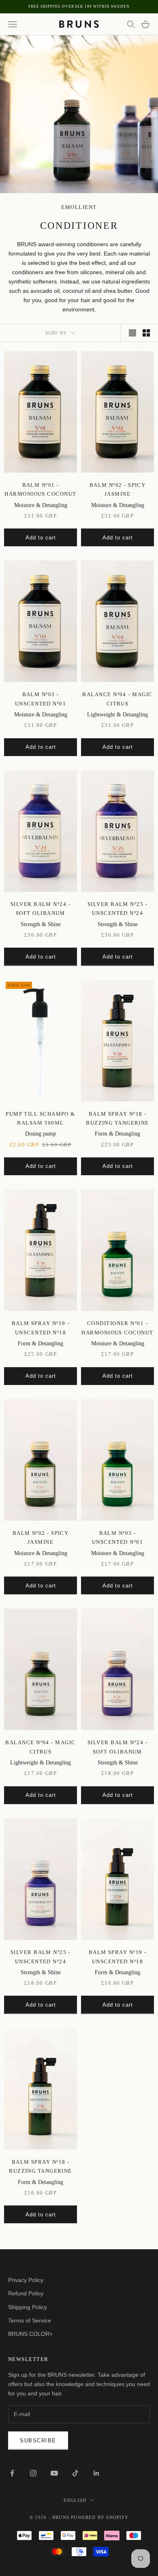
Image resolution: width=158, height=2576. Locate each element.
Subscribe (38, 2441)
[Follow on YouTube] (54, 2473)
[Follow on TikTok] (75, 2473)
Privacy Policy (26, 2280)
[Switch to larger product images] (132, 333)
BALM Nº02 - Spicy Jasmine (118, 489)
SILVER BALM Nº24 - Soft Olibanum (41, 909)
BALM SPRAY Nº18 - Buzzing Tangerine (117, 1118)
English (75, 2500)
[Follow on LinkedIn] (96, 2473)
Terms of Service (30, 2320)
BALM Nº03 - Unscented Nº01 (41, 699)
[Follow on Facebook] (12, 2473)
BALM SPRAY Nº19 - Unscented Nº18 (41, 1328)
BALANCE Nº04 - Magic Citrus (117, 699)
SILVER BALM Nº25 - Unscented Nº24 (117, 909)
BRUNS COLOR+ (30, 2334)
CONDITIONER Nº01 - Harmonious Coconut (117, 1328)
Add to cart (41, 538)
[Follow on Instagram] (33, 2473)
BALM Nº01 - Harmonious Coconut (40, 489)
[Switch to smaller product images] (146, 333)
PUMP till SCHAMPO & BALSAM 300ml (41, 1118)
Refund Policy (26, 2293)
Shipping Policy (28, 2307)
